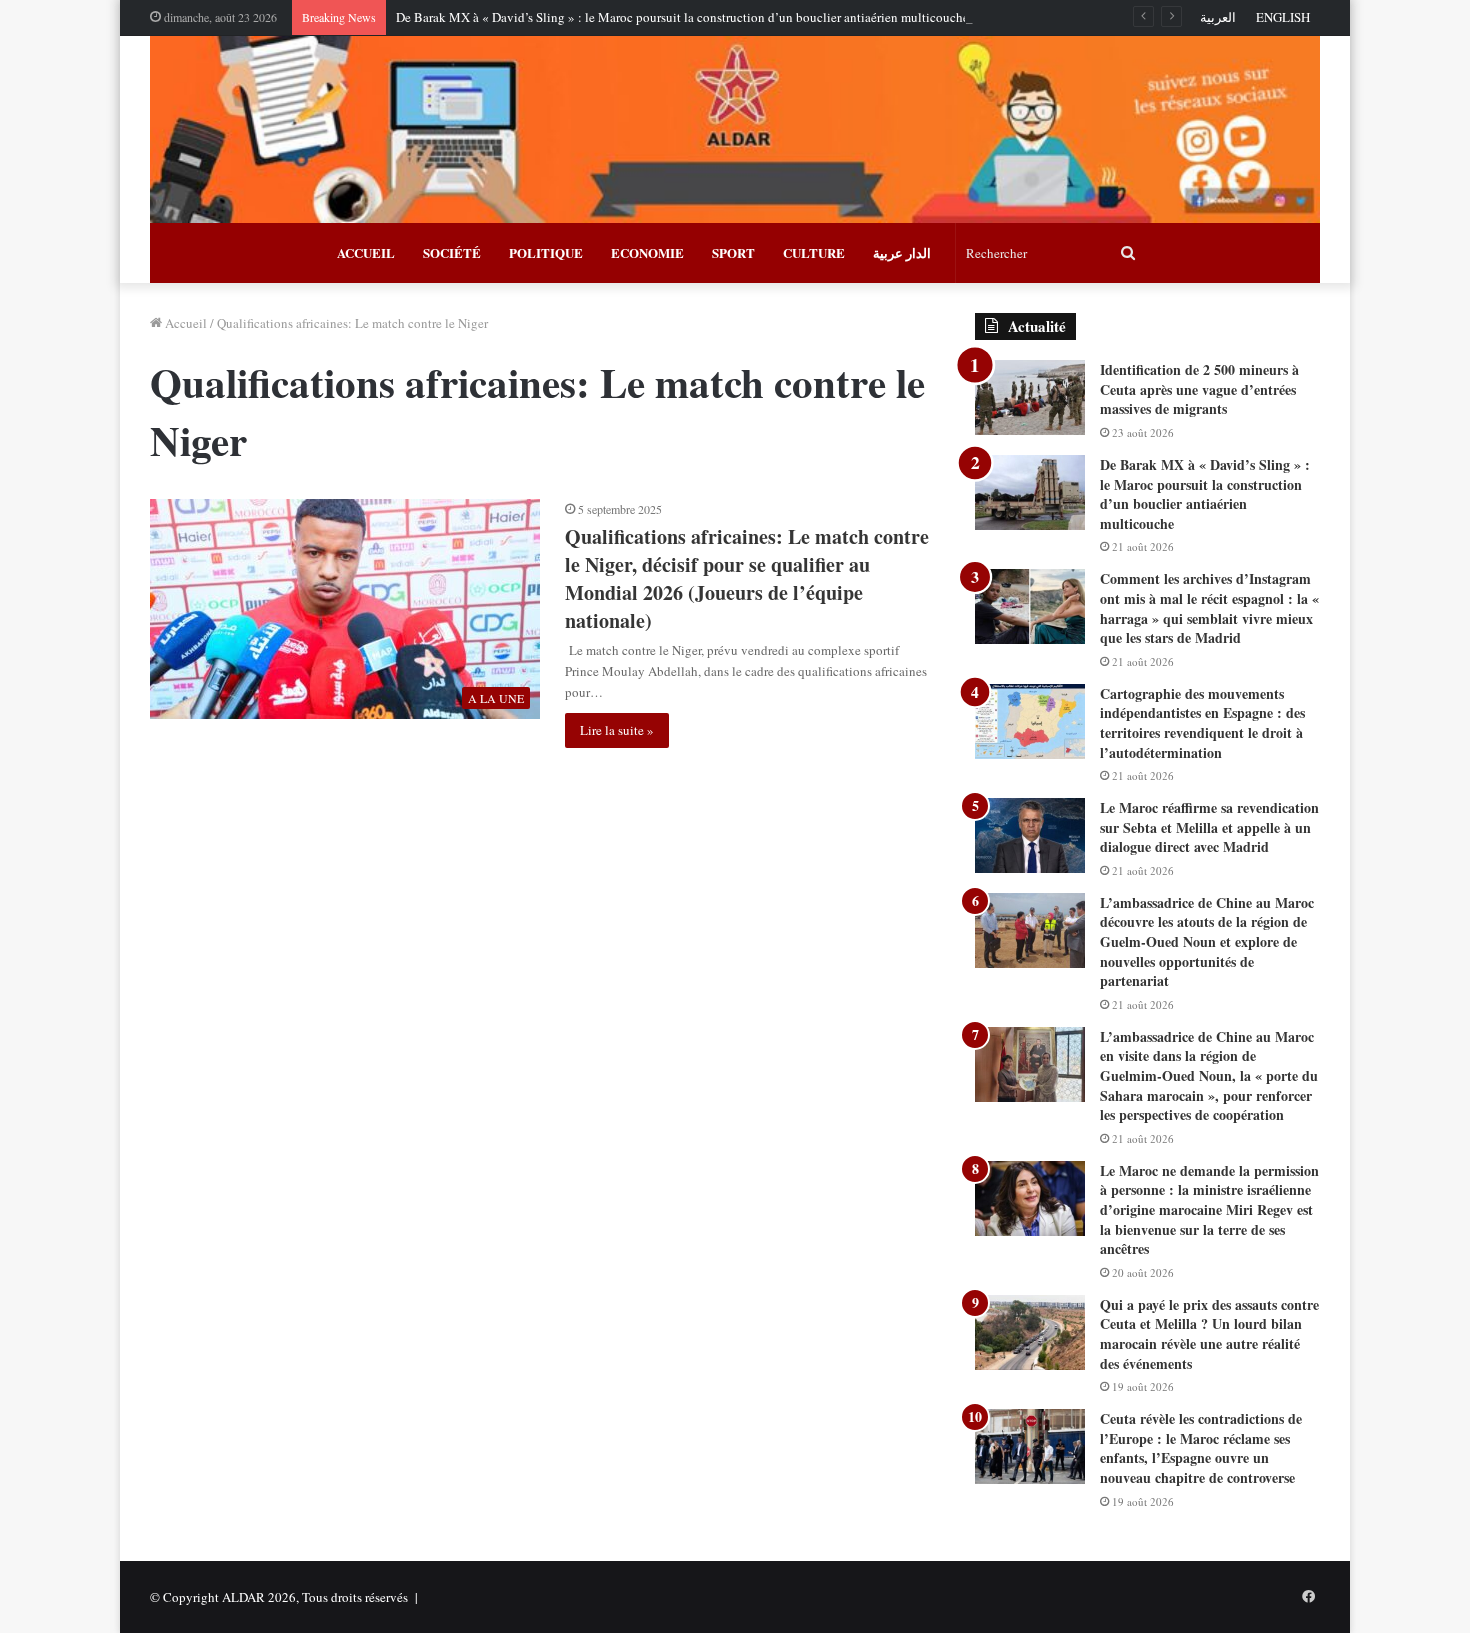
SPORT (733, 252)
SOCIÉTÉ (452, 252)
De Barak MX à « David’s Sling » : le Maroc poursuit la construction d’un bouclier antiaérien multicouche (682, 17)
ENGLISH (1283, 17)
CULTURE (814, 252)
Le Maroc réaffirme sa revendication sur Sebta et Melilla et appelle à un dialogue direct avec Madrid (1209, 827)
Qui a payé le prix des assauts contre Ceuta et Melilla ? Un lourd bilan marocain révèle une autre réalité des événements (1209, 1334)
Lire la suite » (617, 730)
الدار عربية (902, 252)
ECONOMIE (647, 252)
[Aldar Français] (735, 129)
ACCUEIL (366, 252)
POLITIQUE (546, 252)
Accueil (184, 323)
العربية (1218, 17)
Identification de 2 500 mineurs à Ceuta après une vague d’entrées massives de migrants (1199, 389)
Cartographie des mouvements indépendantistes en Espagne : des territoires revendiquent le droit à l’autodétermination (1202, 723)
